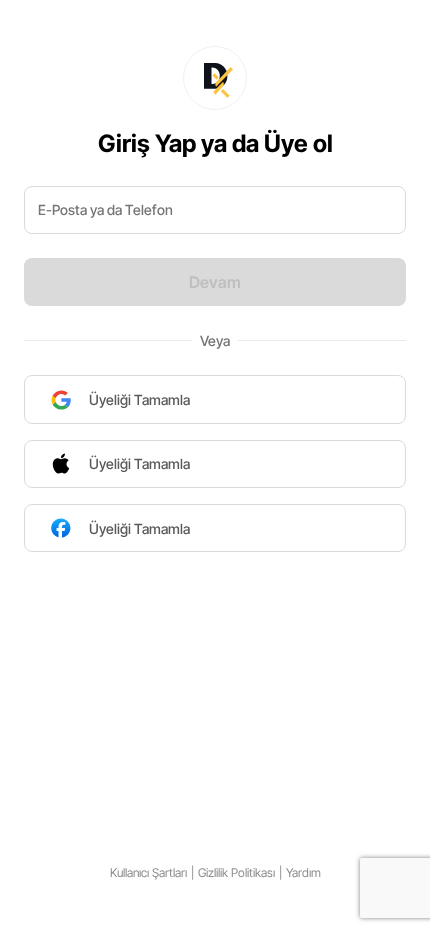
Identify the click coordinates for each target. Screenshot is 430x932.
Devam (215, 282)
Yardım (303, 872)
